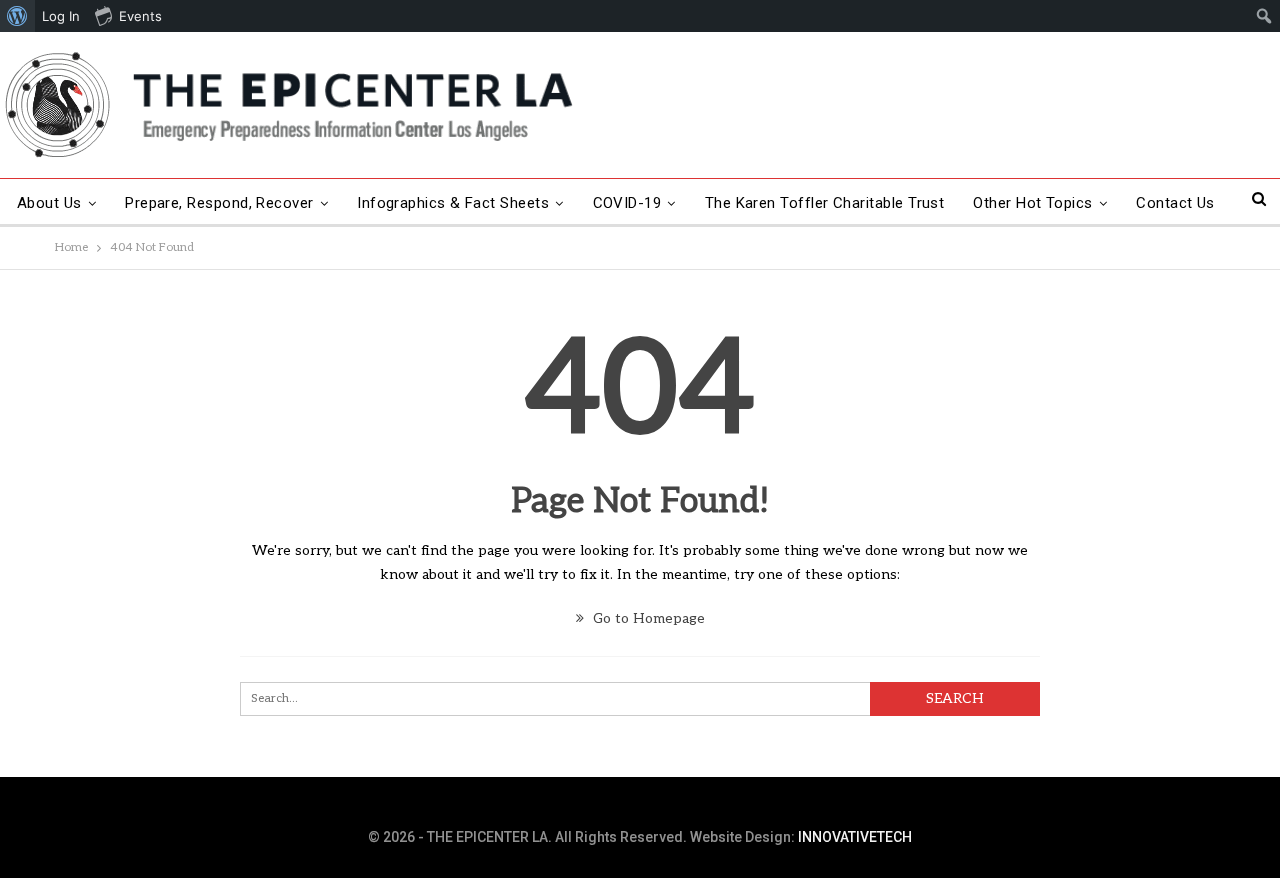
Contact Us (1175, 203)
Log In (61, 16)
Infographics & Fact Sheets (453, 203)
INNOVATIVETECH (855, 837)
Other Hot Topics (1032, 203)
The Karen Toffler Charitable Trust (825, 203)
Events (140, 16)
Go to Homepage (647, 618)
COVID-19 (627, 203)
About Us (49, 203)
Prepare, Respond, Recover (219, 203)
